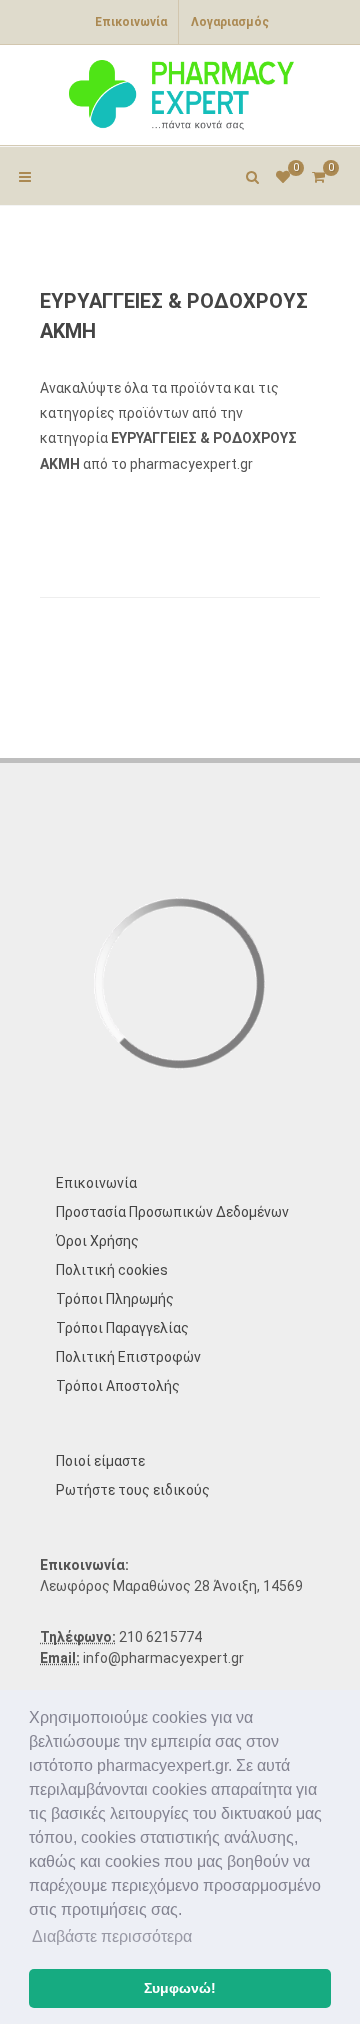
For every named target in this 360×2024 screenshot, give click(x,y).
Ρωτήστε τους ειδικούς (133, 1490)
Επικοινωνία (131, 22)
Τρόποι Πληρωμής (115, 1299)
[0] (318, 174)
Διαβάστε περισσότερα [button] (112, 1936)
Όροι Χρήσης (97, 1241)
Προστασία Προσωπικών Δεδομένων (172, 1212)
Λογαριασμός (230, 22)
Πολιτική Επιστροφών (128, 1357)
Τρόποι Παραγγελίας (122, 1328)
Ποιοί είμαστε (100, 1461)
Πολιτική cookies (112, 1270)
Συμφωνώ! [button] (180, 1988)
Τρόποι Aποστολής (118, 1386)
